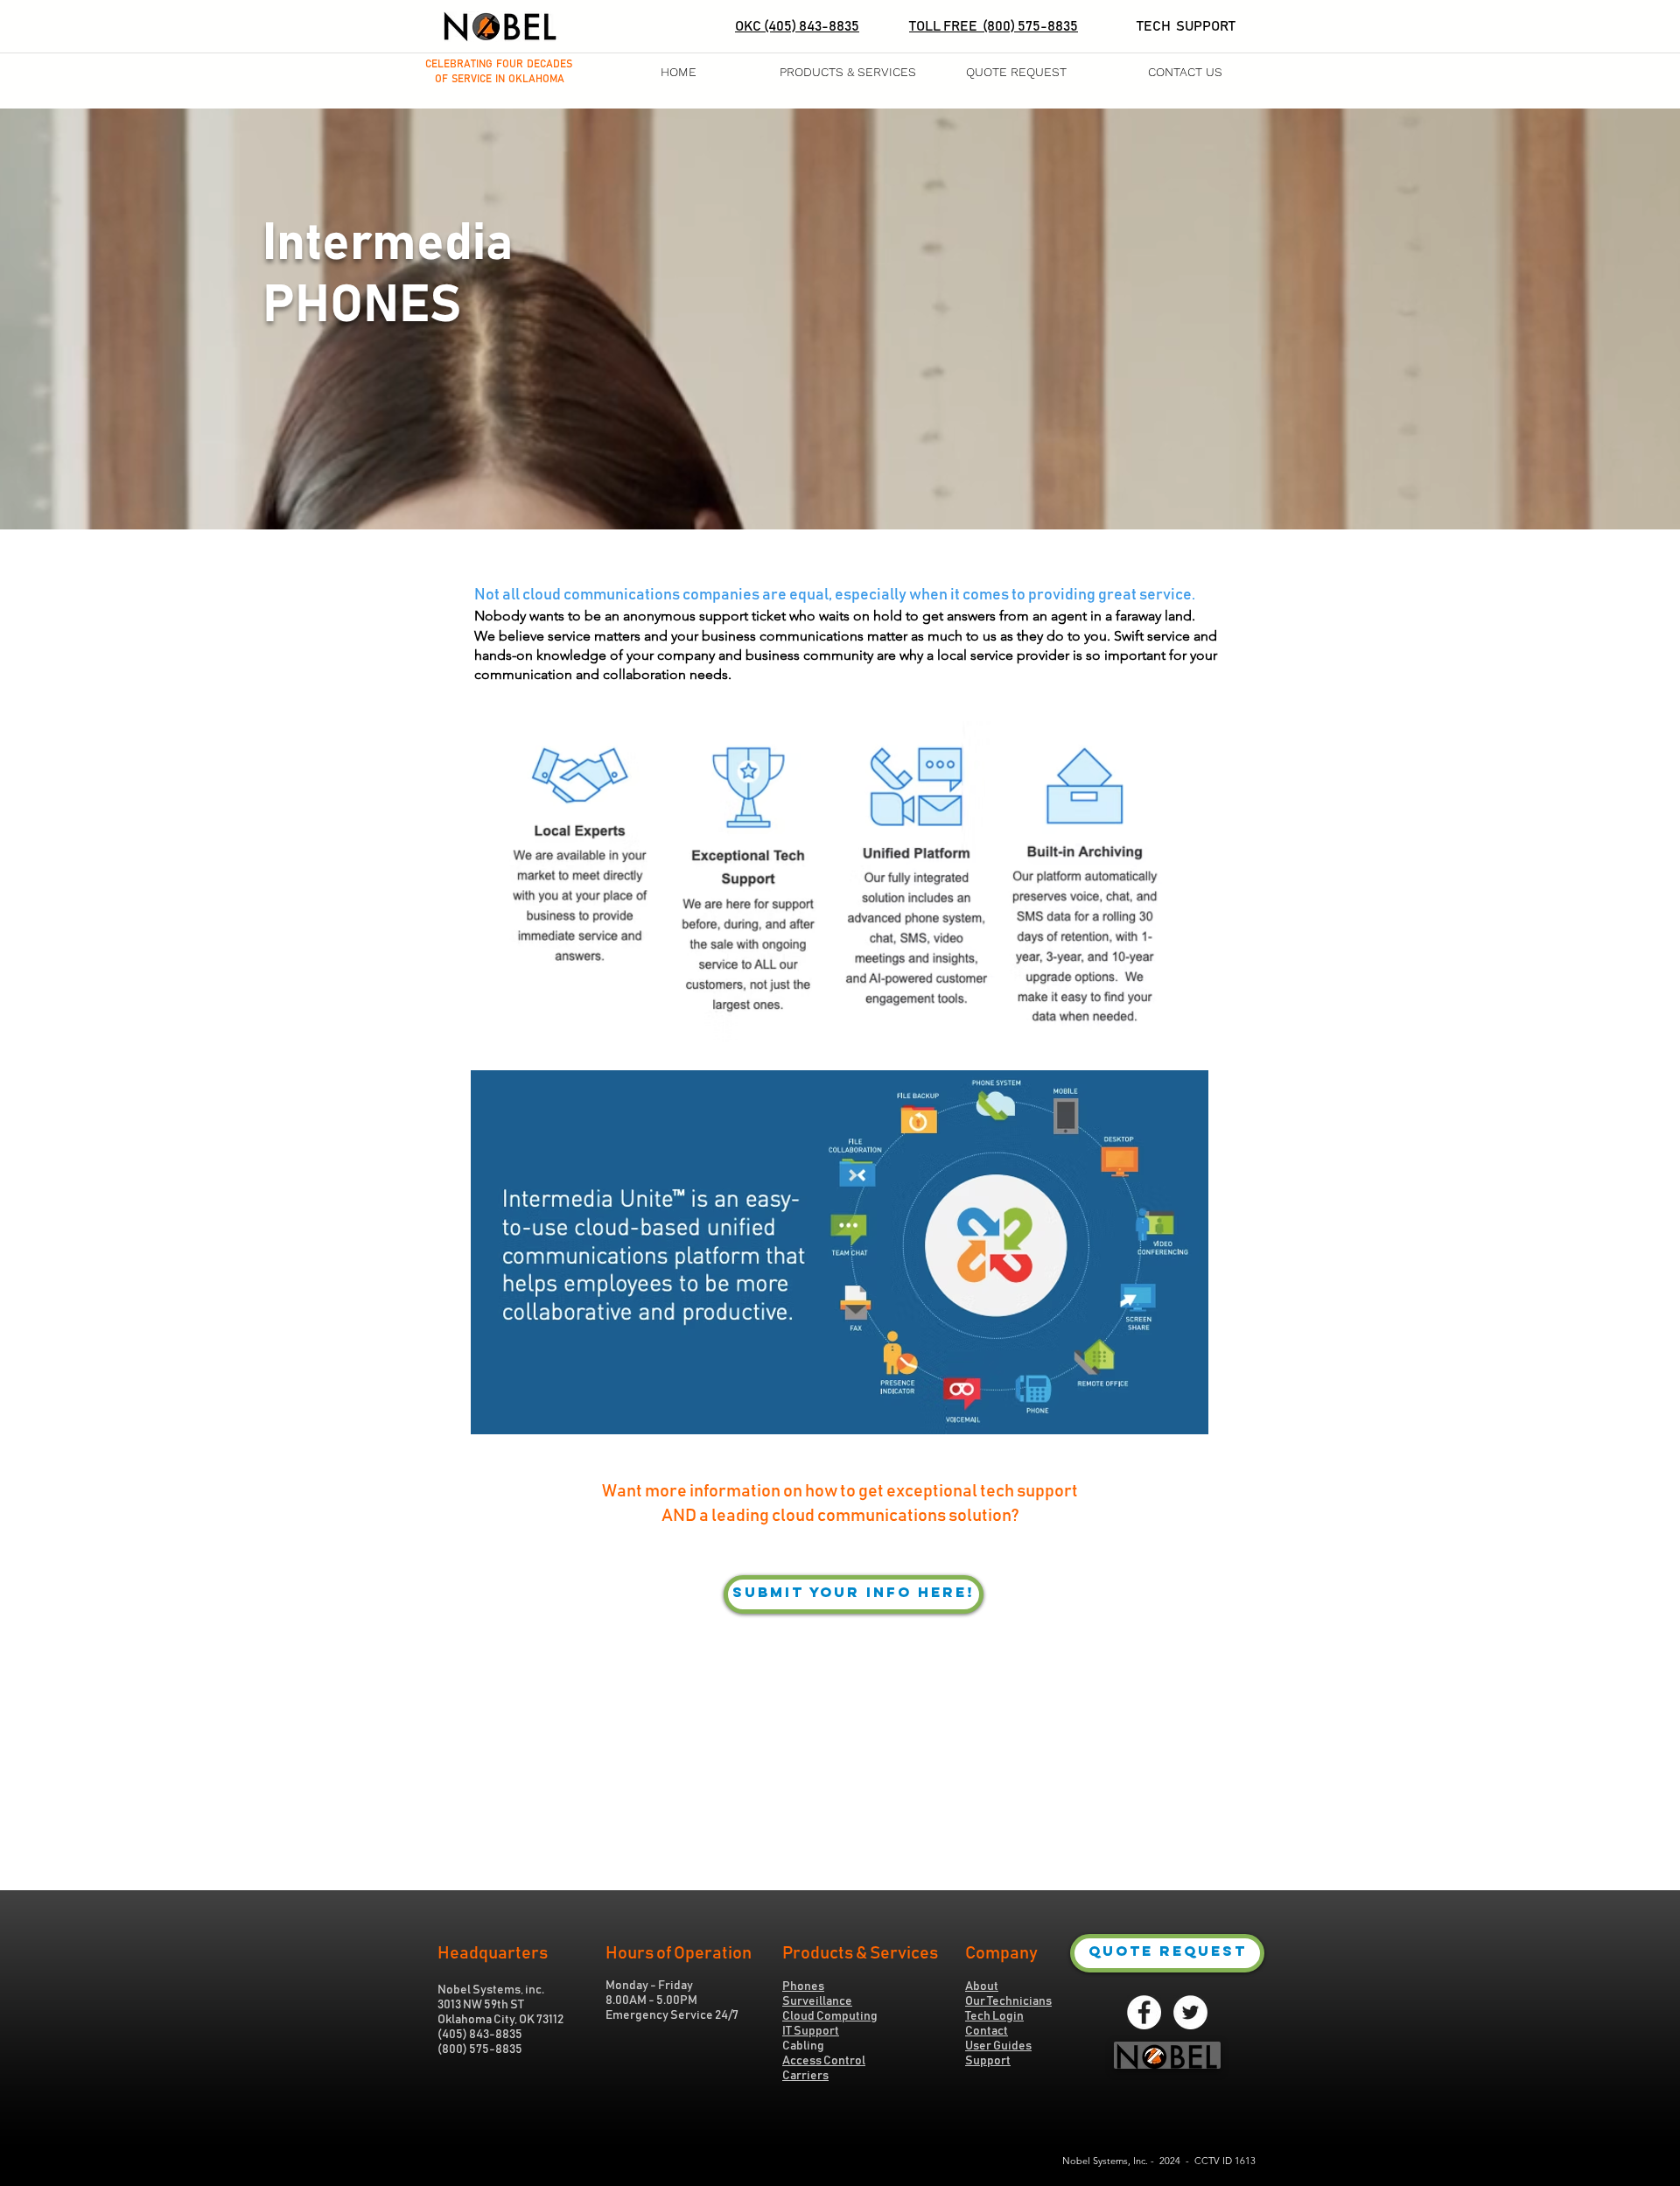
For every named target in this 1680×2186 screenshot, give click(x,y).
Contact (987, 2031)
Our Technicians (1008, 2001)
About (982, 1986)
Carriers (805, 2076)
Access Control (824, 2061)
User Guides (998, 2046)
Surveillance (817, 2001)
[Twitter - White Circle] (1190, 2012)
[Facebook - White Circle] (1144, 2012)
